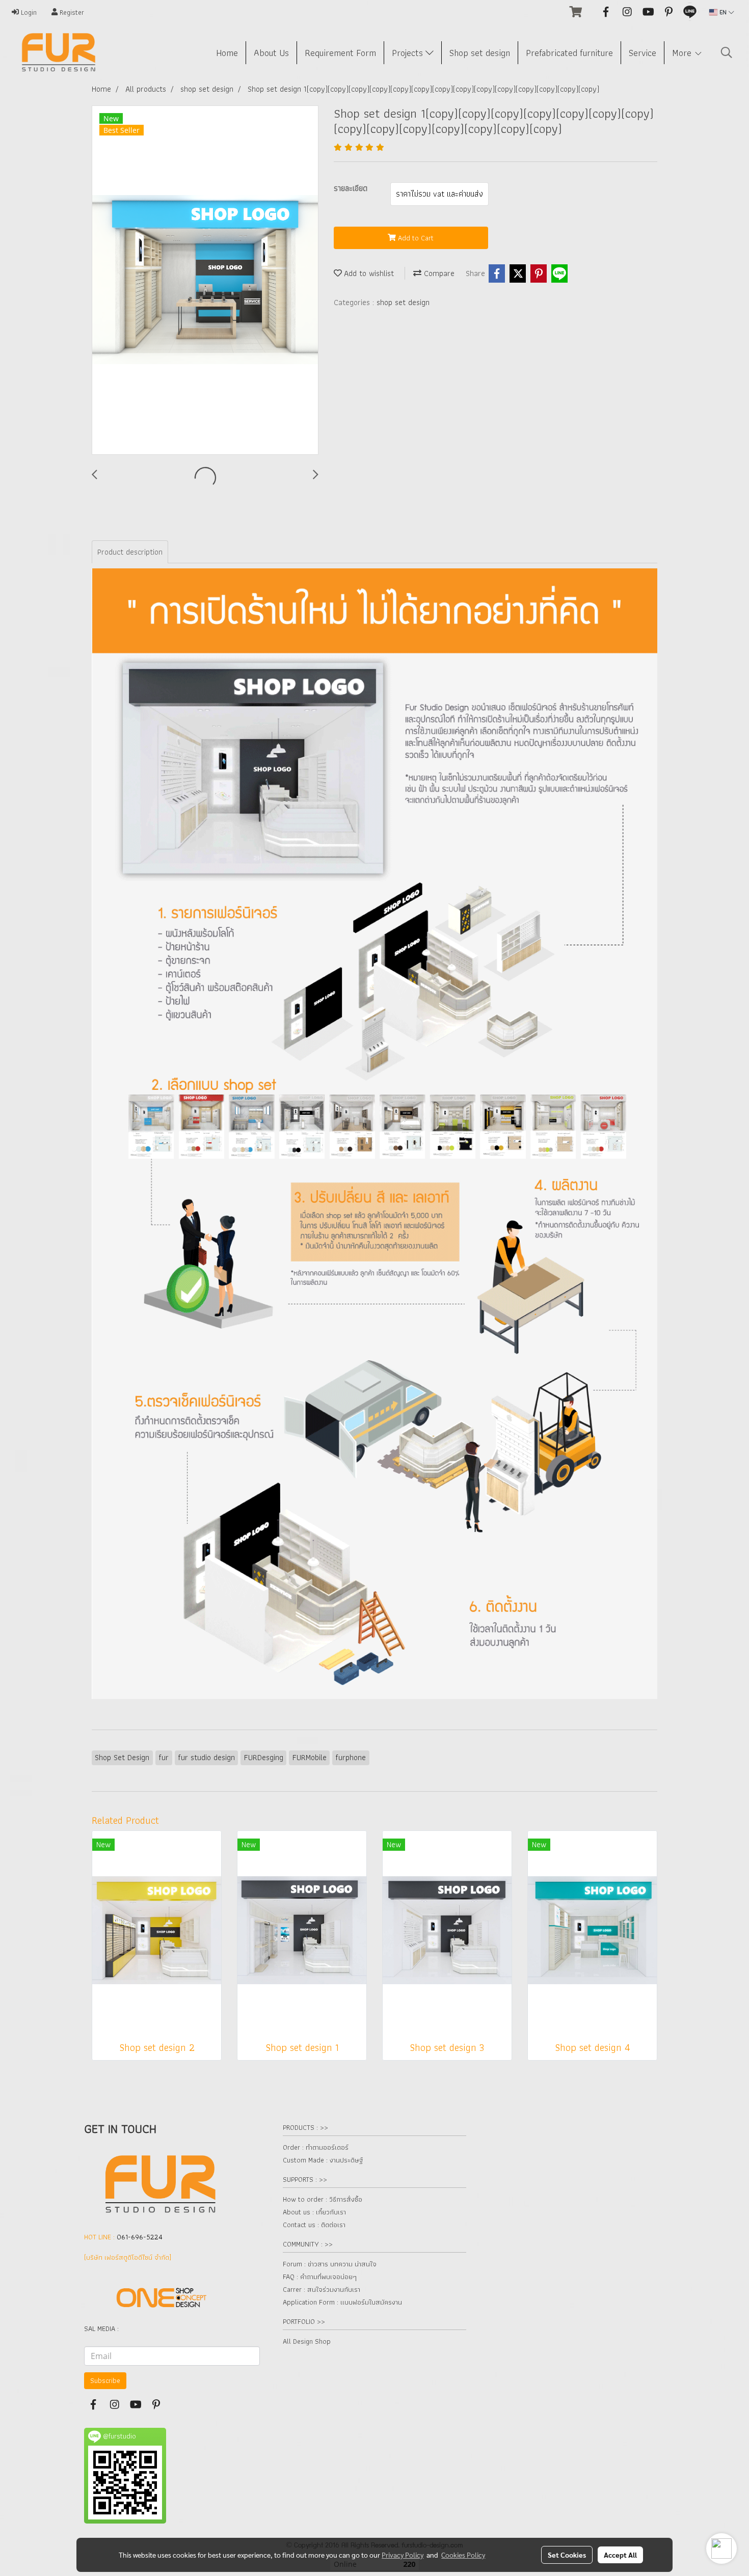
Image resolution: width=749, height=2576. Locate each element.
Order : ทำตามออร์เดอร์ (316, 2147)
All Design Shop (307, 2341)
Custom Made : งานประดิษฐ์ (323, 2160)
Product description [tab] (130, 552)
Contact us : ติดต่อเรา (314, 2225)
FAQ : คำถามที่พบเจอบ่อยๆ (320, 2277)
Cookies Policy (463, 2555)
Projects (409, 53)
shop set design (403, 302)
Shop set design (480, 53)
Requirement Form (340, 53)
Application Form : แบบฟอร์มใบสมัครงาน (342, 2302)
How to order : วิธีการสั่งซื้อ (323, 2199)
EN (723, 12)
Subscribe (105, 2380)
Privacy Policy (403, 2555)
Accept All (620, 2555)
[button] (727, 52)
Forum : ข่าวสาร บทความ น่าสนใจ (330, 2264)
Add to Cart (415, 238)
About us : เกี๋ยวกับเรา (314, 2212)
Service (643, 53)
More (683, 53)
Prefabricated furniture (569, 53)
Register (71, 12)
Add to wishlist (368, 273)
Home (227, 53)
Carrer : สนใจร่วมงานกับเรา (322, 2289)
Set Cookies (567, 2555)
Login (28, 12)
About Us (271, 53)
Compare (438, 273)
